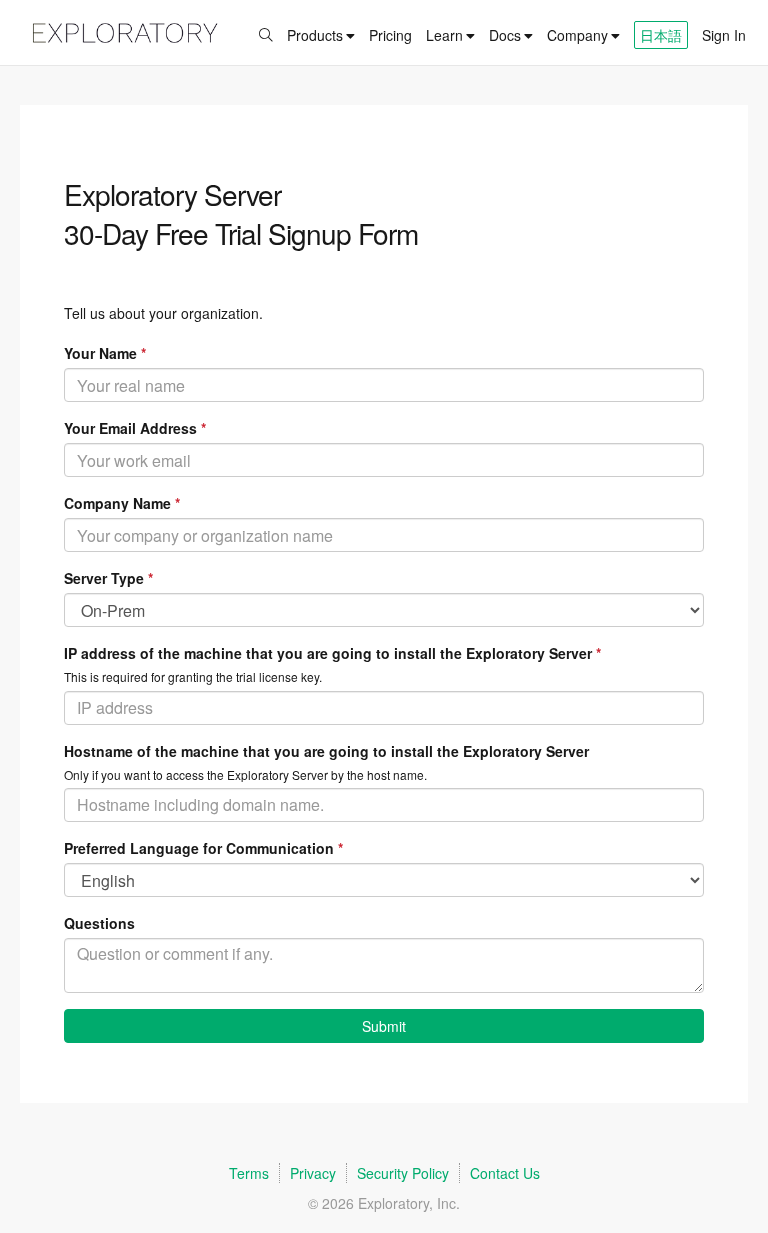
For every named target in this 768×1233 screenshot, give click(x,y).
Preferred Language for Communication (203, 848)
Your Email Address (135, 428)
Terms (249, 1173)
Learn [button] (444, 35)
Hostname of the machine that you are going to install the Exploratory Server (326, 751)
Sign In (724, 35)
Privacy (313, 1173)
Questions (99, 923)
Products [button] (315, 35)
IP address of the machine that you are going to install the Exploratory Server (332, 653)
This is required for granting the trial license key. (193, 676)
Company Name (122, 503)
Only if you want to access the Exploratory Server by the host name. (245, 774)
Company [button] (577, 35)
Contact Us (505, 1173)
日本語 (661, 35)
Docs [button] (505, 35)
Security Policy (403, 1173)
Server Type (108, 578)
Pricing (390, 35)
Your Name (105, 353)
